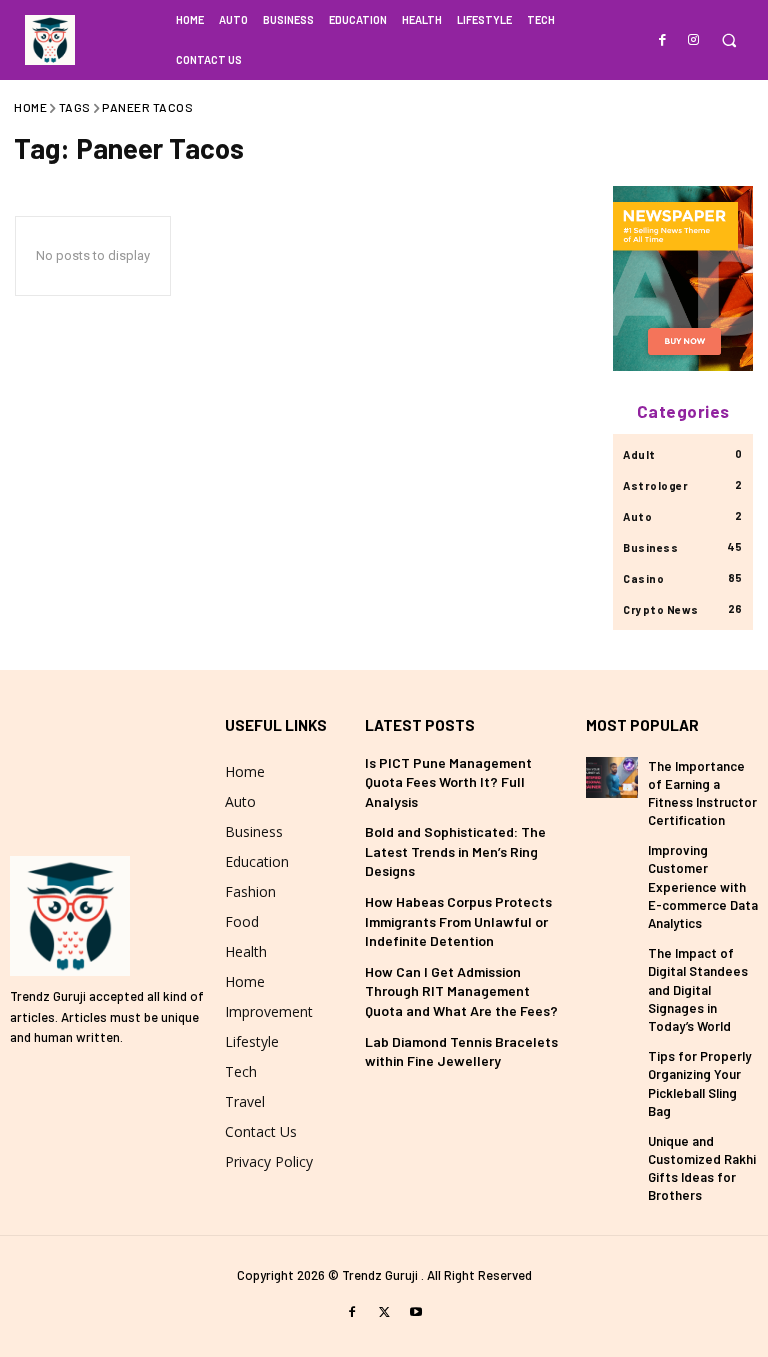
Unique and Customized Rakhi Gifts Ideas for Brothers (702, 1168)
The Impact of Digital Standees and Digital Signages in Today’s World (698, 989)
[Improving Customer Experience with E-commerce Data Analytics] (612, 861)
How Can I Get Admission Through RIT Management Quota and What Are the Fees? (461, 991)
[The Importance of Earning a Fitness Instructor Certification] (612, 777)
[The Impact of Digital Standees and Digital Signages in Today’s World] (612, 964)
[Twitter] (384, 1311)
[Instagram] (693, 38)
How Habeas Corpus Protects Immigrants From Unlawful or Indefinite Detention (458, 921)
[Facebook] (663, 38)
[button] (728, 40)
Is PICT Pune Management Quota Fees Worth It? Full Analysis (448, 782)
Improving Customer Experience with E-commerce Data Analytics (703, 886)
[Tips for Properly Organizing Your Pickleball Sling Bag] (612, 1067)
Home (30, 107)
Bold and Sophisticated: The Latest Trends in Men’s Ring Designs (455, 851)
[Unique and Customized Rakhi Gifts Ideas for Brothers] (612, 1152)
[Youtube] (416, 1311)
